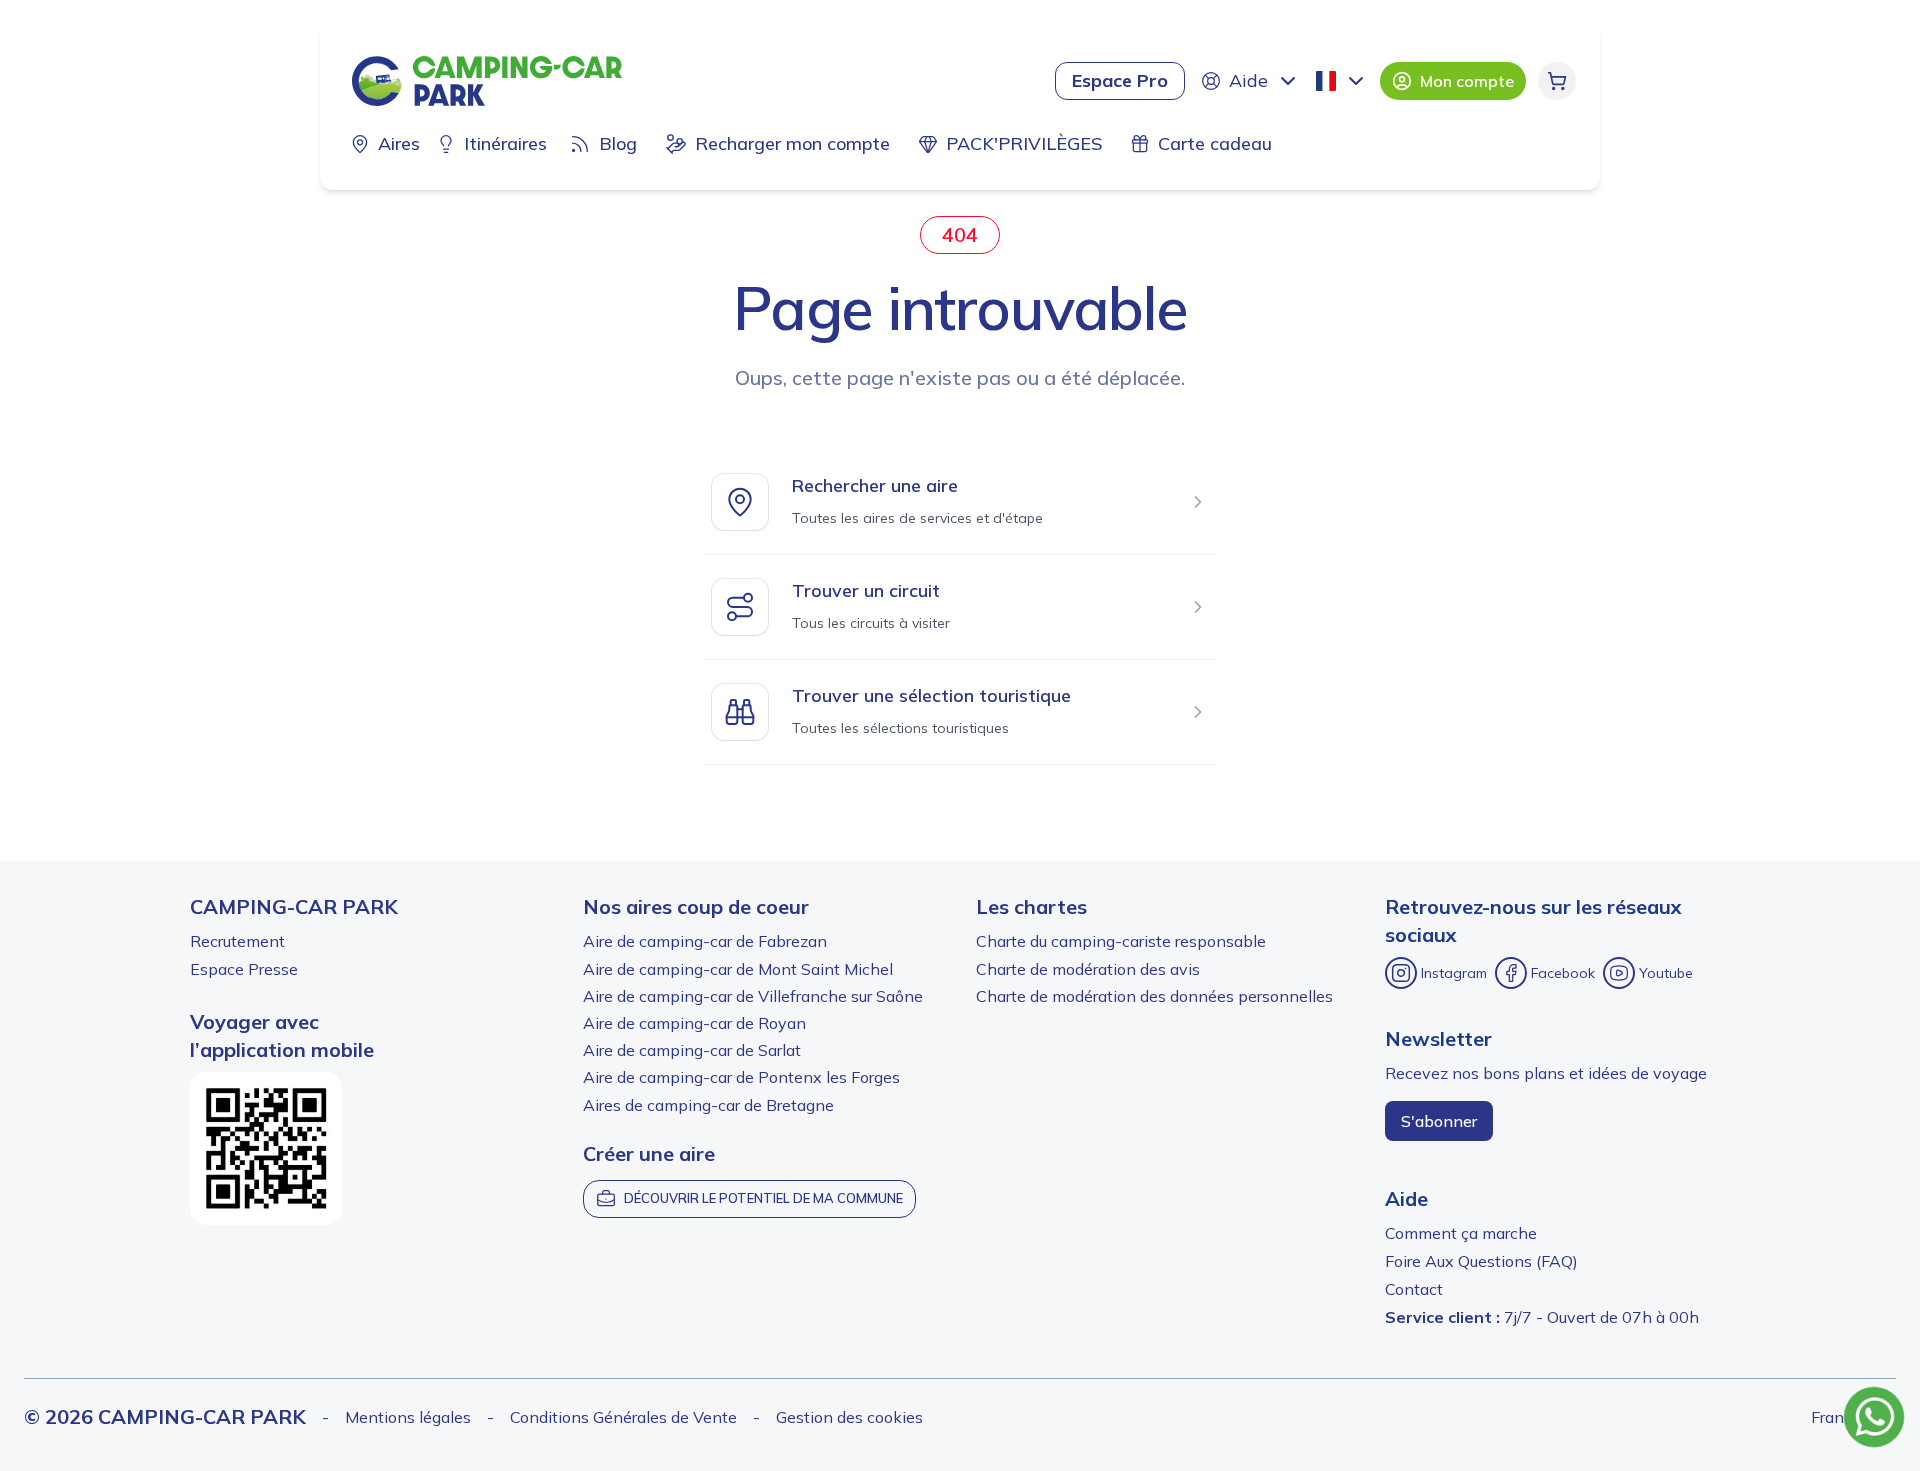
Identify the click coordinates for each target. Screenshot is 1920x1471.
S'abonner (1439, 1121)
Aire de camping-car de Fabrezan (705, 941)
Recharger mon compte (792, 143)
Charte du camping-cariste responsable (1121, 941)
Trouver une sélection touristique (931, 695)
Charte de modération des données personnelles (1154, 996)
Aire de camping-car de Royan (694, 1023)
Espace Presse (244, 969)
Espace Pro (1120, 80)
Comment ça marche (1461, 1233)
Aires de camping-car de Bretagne (708, 1105)
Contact (1414, 1289)
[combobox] (1342, 81)
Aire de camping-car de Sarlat (692, 1050)
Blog (618, 143)
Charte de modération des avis (1088, 969)
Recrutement (237, 941)
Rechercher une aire (875, 485)
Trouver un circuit (866, 590)
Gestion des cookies (849, 1417)
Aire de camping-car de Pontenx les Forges (741, 1077)
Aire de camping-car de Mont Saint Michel (738, 969)
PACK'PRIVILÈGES (1024, 143)
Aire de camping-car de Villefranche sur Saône (753, 996)
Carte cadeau (1215, 143)
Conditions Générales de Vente (623, 1417)
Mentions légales (408, 1417)
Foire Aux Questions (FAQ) (1481, 1261)
